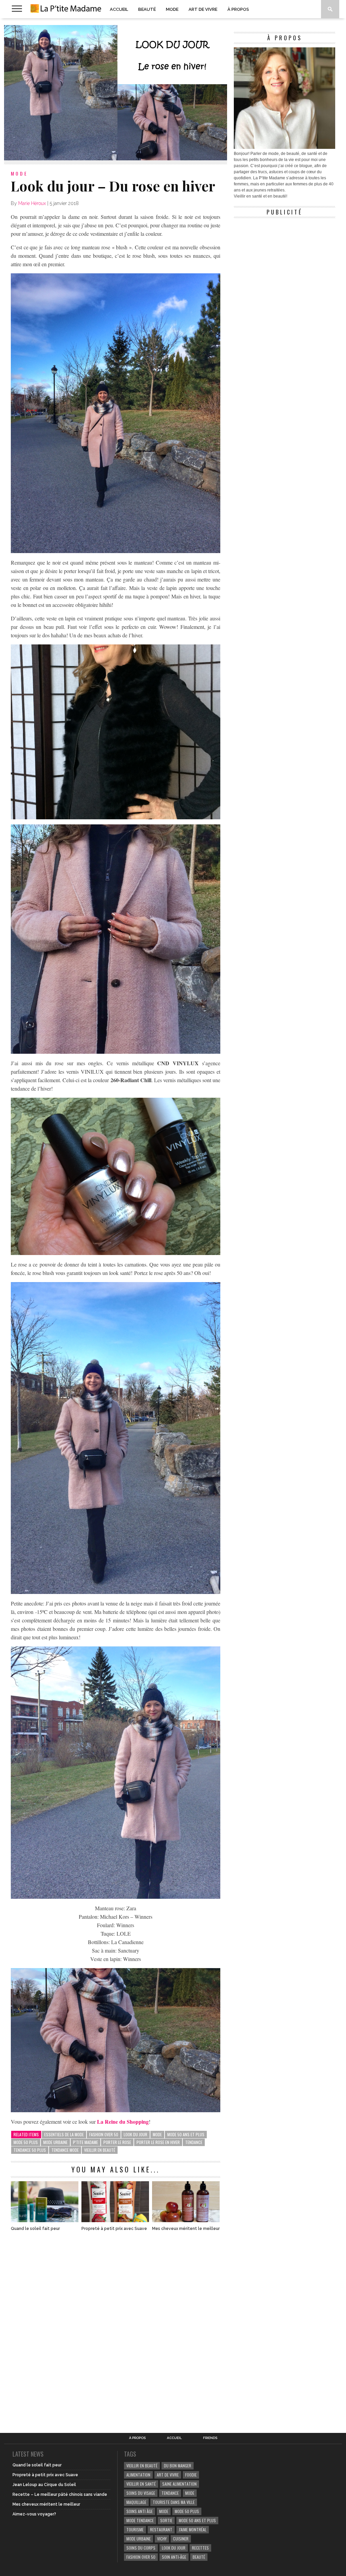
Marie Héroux (32, 203)
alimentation (138, 2475)
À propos (238, 9)
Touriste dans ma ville (174, 2502)
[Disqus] (116, 2328)
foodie (191, 2475)
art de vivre (168, 2475)
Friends (210, 2438)
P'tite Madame (85, 2142)
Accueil (119, 9)
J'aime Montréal (193, 2529)
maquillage (136, 2502)
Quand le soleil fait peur (35, 2229)
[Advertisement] (285, 264)
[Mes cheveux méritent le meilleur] (186, 2220)
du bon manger (178, 2466)
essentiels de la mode (64, 2134)
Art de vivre (203, 9)
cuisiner (181, 2539)
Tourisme (135, 2529)
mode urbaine (55, 2142)
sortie (166, 2520)
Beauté (147, 9)
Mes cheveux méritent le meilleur (186, 2229)
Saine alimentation (179, 2484)
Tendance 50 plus (30, 2150)
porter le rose (117, 2142)
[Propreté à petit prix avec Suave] (115, 2220)
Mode (172, 9)
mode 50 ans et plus (186, 2134)
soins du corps (141, 2548)
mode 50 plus (26, 2142)
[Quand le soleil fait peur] (45, 2220)
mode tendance (140, 2520)
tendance (194, 2142)
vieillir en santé (141, 2484)
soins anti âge (140, 2511)
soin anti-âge (174, 2557)
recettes (200, 2548)
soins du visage (141, 2493)
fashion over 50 (104, 2134)
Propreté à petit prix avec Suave (114, 2229)
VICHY (162, 2539)
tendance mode (65, 2150)
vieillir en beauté (100, 2150)
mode (157, 2134)
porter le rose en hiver (158, 2142)
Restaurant (161, 2529)
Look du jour (135, 2134)
